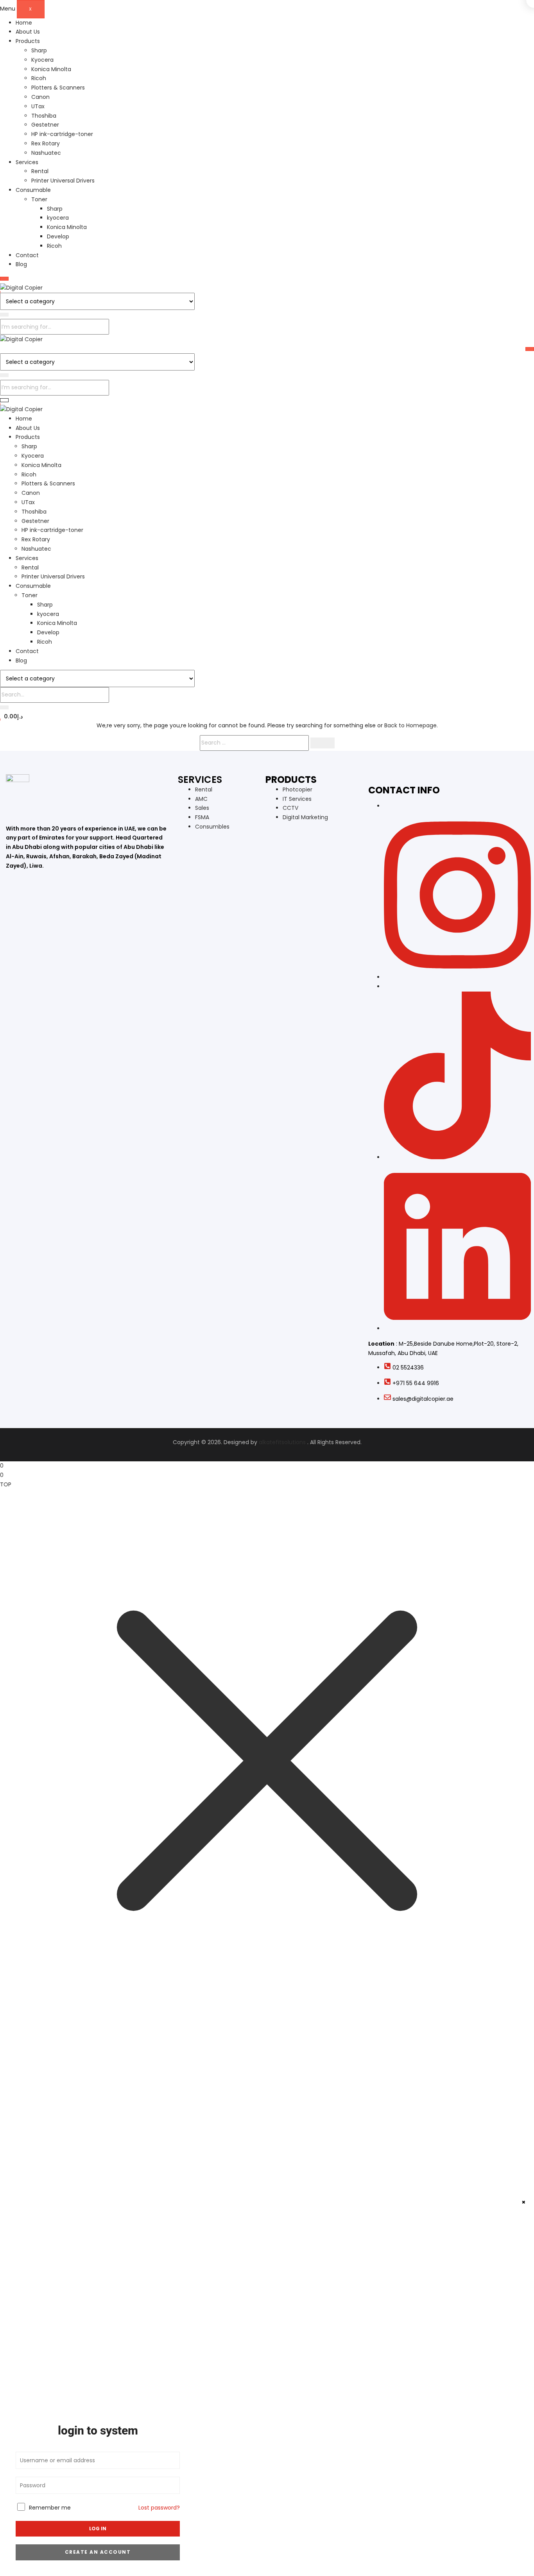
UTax (38, 106)
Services (27, 162)
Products (28, 41)
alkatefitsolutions (282, 1442)
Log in (98, 2529)
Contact (27, 255)
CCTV (290, 808)
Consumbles (212, 827)
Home (24, 23)
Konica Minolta (51, 69)
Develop (58, 236)
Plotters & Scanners (58, 88)
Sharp (39, 50)
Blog (21, 264)
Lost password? (159, 2508)
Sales (202, 808)
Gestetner (45, 125)
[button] (11, 716)
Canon (40, 97)
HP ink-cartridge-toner (62, 134)
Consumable (33, 190)
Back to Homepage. (411, 725)
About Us (28, 32)
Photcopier (297, 789)
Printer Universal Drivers (63, 181)
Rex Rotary (46, 143)
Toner (39, 199)
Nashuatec (46, 153)
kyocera (58, 218)
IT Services (297, 799)
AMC (201, 799)
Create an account (98, 2552)
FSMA (202, 817)
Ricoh (39, 78)
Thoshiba (44, 116)
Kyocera (42, 60)
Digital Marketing (305, 817)
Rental (40, 171)
